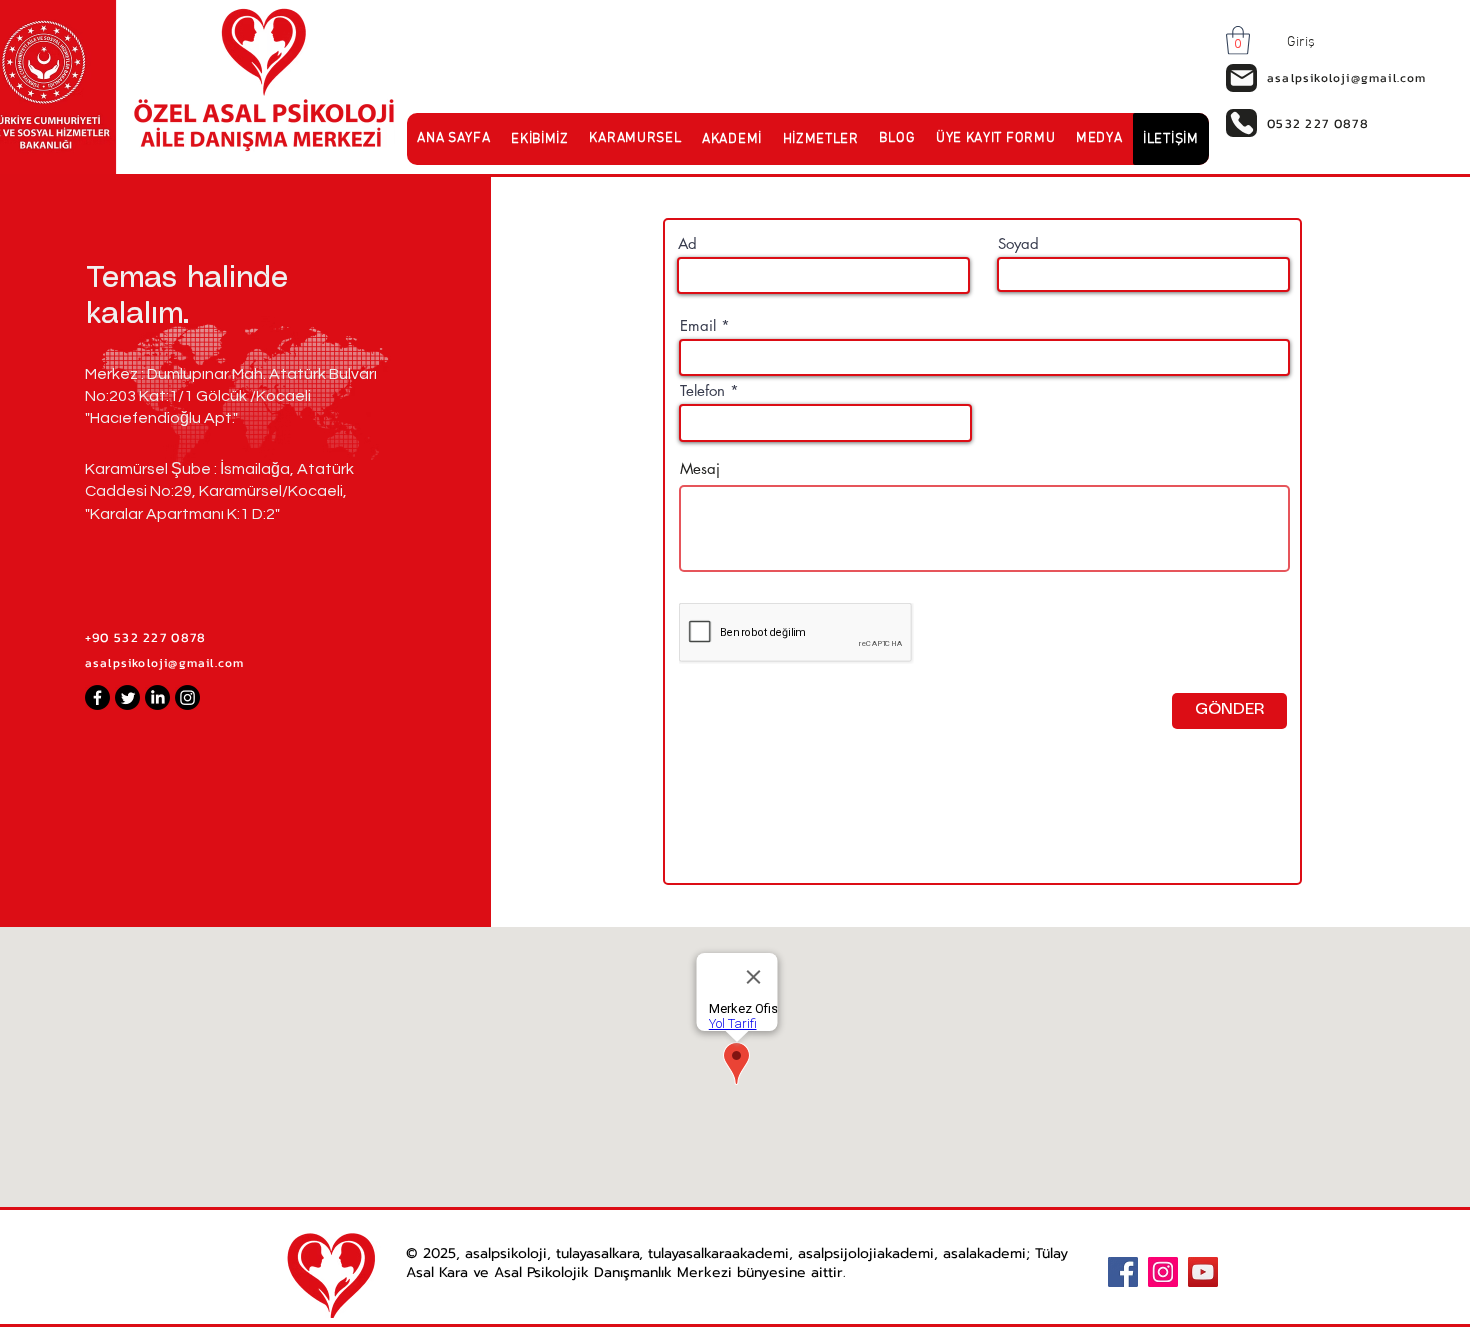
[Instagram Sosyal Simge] (1163, 1272)
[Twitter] (127, 697)
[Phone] (1241, 123)
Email (698, 325)
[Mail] (1241, 78)
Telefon (702, 390)
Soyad (1018, 243)
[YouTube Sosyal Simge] (1203, 1272)
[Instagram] (187, 697)
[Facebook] (97, 697)
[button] (1238, 40)
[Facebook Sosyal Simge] (1123, 1272)
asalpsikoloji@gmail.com (165, 663)
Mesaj (700, 468)
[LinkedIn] (157, 697)
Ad (687, 243)
